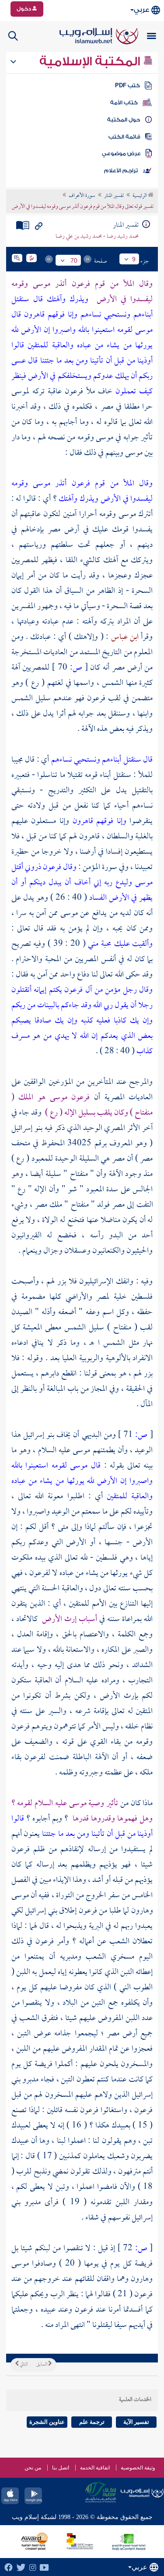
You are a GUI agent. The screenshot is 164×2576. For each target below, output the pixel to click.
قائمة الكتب (124, 137)
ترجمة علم (92, 2422)
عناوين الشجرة (47, 2422)
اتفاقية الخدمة (95, 2468)
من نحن (33, 2468)
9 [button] (134, 259)
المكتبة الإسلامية (91, 61)
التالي (23, 2365)
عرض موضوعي (121, 153)
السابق (42, 2365)
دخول (24, 9)
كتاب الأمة (124, 103)
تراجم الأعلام (121, 171)
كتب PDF (127, 86)
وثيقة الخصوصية (138, 2468)
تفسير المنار (114, 196)
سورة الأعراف (82, 196)
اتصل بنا (61, 2468)
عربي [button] (141, 10)
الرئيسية (140, 196)
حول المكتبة (124, 120)
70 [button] (74, 260)
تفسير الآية (136, 2422)
